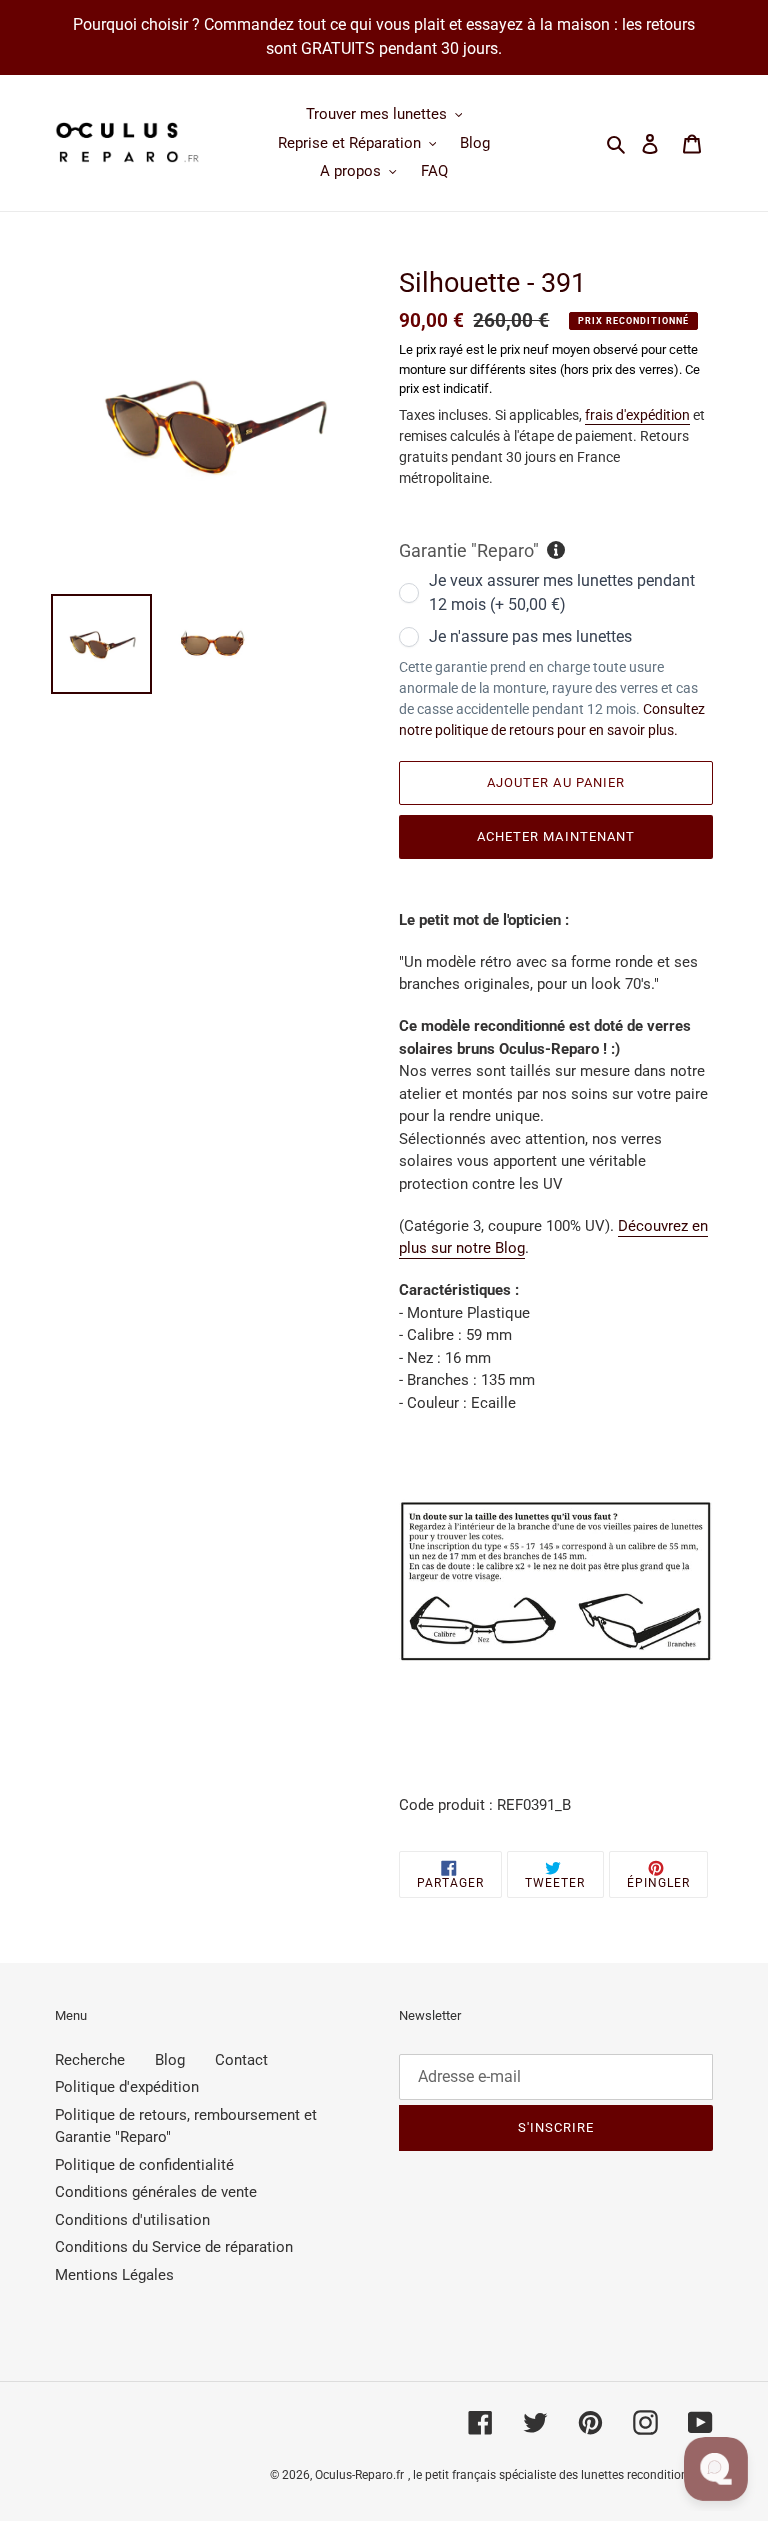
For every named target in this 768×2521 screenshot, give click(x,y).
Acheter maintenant (556, 836)
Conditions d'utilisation (132, 2220)
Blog (170, 2060)
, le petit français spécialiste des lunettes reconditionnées (560, 2475)
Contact (241, 2060)
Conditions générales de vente (156, 2192)
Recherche (90, 2060)
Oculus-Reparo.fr (359, 2475)
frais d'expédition (637, 415)
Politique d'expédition (127, 2087)
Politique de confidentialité (144, 2165)
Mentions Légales (114, 2275)
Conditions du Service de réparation (174, 2247)
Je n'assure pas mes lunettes (530, 636)
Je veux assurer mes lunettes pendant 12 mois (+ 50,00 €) (562, 592)
